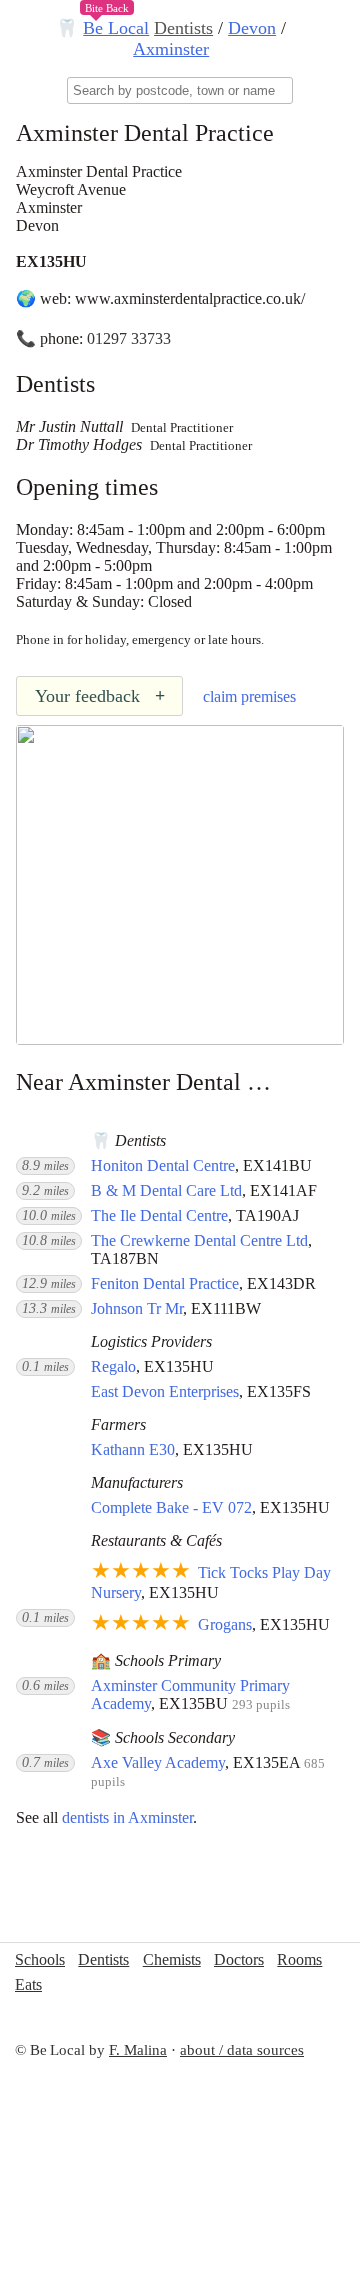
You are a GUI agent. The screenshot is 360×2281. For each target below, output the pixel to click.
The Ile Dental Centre (159, 1215)
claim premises (249, 696)
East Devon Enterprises (165, 1391)
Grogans (225, 1624)
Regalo (113, 1366)
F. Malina (138, 2050)
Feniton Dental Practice (165, 1283)
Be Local (116, 28)
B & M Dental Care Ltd (166, 1190)
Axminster (171, 49)
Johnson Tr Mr (137, 1308)
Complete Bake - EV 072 (171, 1507)
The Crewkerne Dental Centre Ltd (199, 1240)
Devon (252, 28)
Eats (28, 1984)
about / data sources (242, 2050)
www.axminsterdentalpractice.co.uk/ (190, 298)
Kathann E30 (133, 1449)
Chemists (172, 1959)
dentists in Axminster (127, 1817)
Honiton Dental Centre (163, 1165)
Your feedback (100, 696)
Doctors (239, 1959)
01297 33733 (129, 338)
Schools (40, 1959)
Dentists (183, 28)
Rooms (299, 1959)
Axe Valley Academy (158, 1762)
